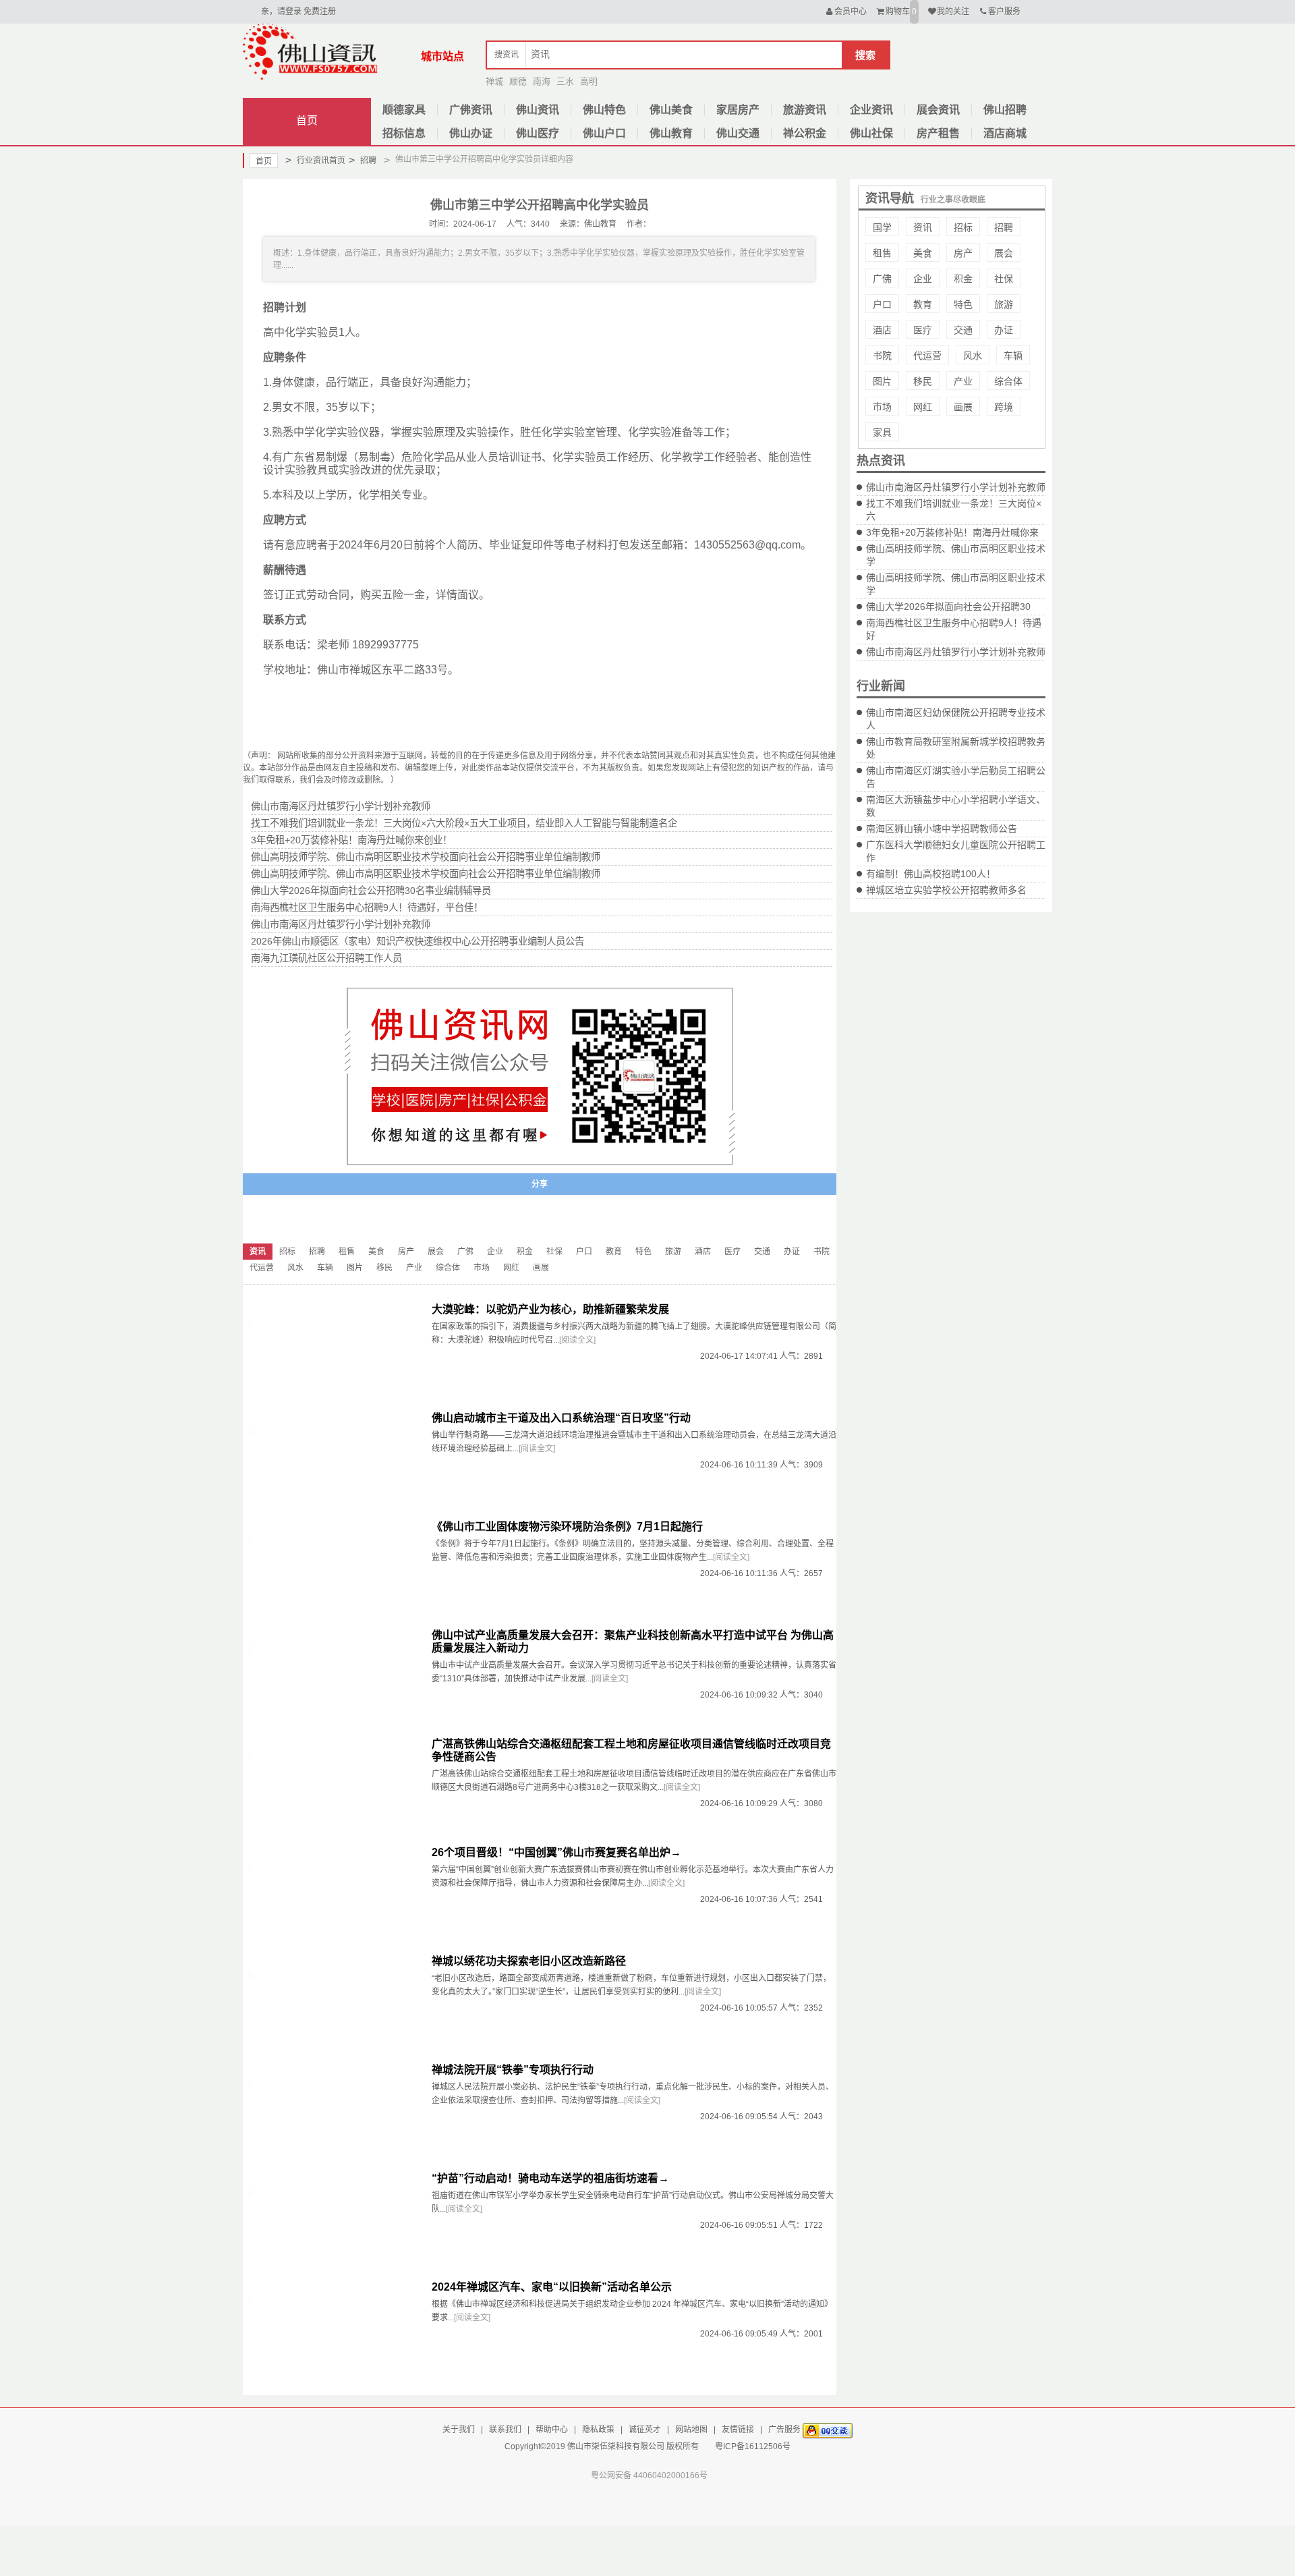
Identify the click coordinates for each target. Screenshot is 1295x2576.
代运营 (927, 356)
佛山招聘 (1005, 110)
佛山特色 (604, 110)
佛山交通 (738, 133)
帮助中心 (552, 2430)
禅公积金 (805, 133)
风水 (973, 356)
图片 (882, 381)
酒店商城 (1005, 133)
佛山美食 (671, 110)
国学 (882, 227)
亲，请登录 (281, 11)
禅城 (494, 81)
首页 (307, 120)
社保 (1004, 279)
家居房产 (738, 110)
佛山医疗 (538, 133)
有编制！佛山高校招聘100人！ (931, 874)
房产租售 (938, 133)
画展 (963, 407)
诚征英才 (645, 2430)
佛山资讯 (538, 110)
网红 (923, 407)
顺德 (518, 81)
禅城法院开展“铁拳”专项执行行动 (513, 2070)
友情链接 (738, 2430)
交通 (963, 330)
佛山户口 (604, 133)
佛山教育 (671, 133)
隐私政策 (598, 2430)
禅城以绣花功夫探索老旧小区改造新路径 (529, 1961)
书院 (882, 356)
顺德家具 (404, 110)
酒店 (882, 330)
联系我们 (505, 2430)
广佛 (882, 279)
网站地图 (691, 2430)
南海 (542, 81)
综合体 (1008, 381)
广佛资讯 (471, 110)
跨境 (1004, 407)
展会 (1004, 253)
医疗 (923, 330)
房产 (963, 253)
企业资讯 (871, 110)
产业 (963, 381)
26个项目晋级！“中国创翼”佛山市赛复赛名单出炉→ (556, 1852)
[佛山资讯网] (310, 51)
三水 (565, 81)
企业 (923, 279)
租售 (882, 253)
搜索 (865, 55)
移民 (923, 381)
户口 (882, 304)
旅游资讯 (805, 110)
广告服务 (784, 2430)
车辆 (1013, 356)
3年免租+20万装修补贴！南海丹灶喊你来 (952, 532)
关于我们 (459, 2430)
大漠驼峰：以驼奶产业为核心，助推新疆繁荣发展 (550, 1309)
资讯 (923, 227)
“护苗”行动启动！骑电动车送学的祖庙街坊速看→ (550, 2178)
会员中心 (851, 11)
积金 (963, 279)
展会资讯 (938, 110)
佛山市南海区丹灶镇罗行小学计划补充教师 (956, 487)
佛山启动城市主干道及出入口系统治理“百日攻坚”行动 (561, 1418)
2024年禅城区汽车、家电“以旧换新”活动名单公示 (552, 2287)
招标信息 (404, 133)
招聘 (363, 160)
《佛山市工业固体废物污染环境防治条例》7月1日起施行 (567, 1527)
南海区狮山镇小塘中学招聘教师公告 (942, 829)
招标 (963, 227)
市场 (882, 407)
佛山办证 (471, 133)
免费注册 (320, 11)
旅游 (1004, 304)
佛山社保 (871, 133)
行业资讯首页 (315, 160)
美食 (923, 253)
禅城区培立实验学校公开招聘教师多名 (946, 890)
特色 (963, 304)
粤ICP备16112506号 (753, 2446)
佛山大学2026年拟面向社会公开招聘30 (948, 607)
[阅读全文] (577, 1340)
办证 (1004, 330)
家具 (882, 432)
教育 (923, 304)
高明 (589, 81)
